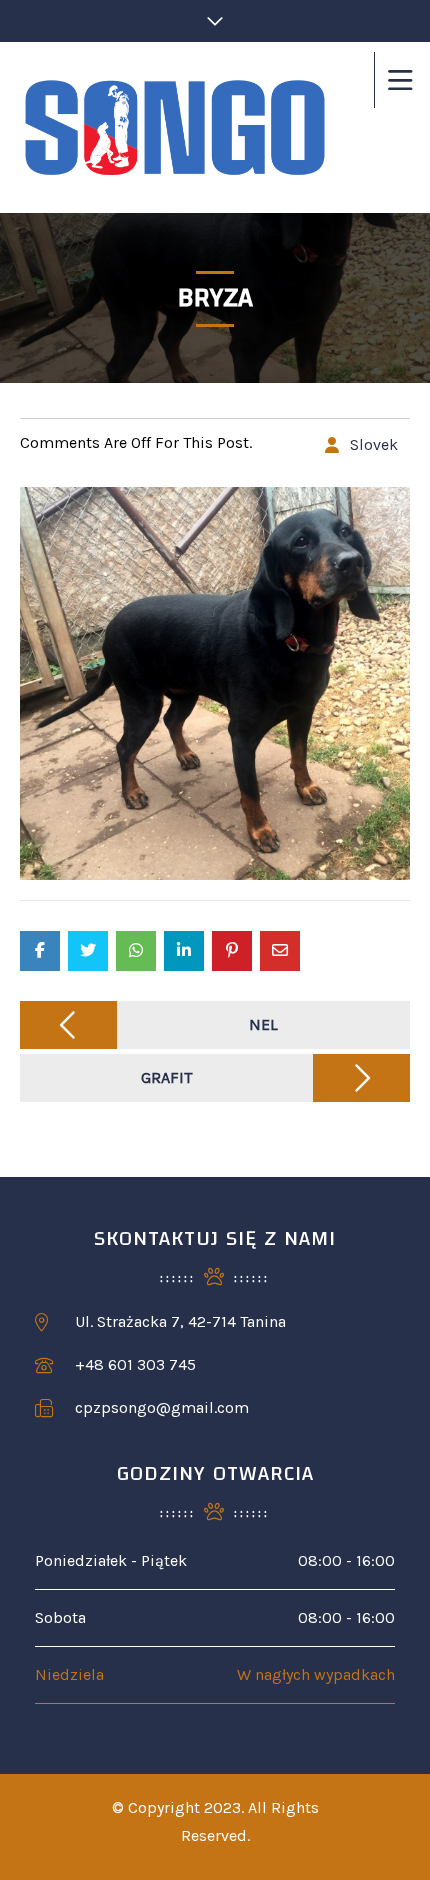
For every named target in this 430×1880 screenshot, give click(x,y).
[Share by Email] (280, 951)
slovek (374, 444)
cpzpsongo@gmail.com (162, 1407)
